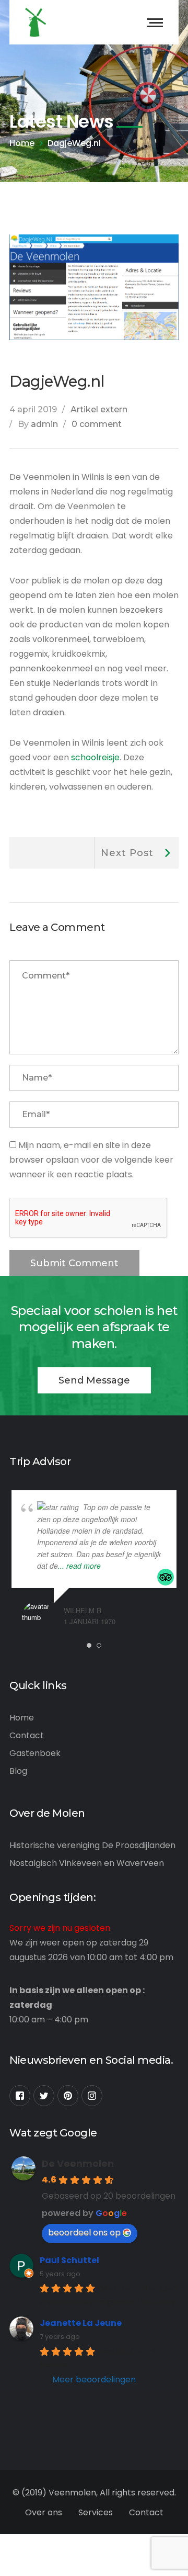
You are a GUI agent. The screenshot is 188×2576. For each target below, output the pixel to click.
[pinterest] (68, 2096)
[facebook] (20, 2096)
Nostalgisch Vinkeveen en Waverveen (87, 1863)
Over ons (44, 2512)
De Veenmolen (78, 2163)
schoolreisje (95, 757)
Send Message (94, 1380)
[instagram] (92, 2096)
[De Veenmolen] (36, 22)
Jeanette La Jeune (81, 2323)
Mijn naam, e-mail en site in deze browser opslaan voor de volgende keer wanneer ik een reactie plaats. (91, 1160)
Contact (27, 1735)
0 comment (97, 424)
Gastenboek (35, 1753)
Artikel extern (99, 409)
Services (96, 2512)
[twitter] (44, 2096)
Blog (18, 1771)
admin (44, 424)
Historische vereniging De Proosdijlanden (92, 1845)
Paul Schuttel (69, 2260)
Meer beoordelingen (94, 2380)
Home (22, 143)
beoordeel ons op (84, 2232)
